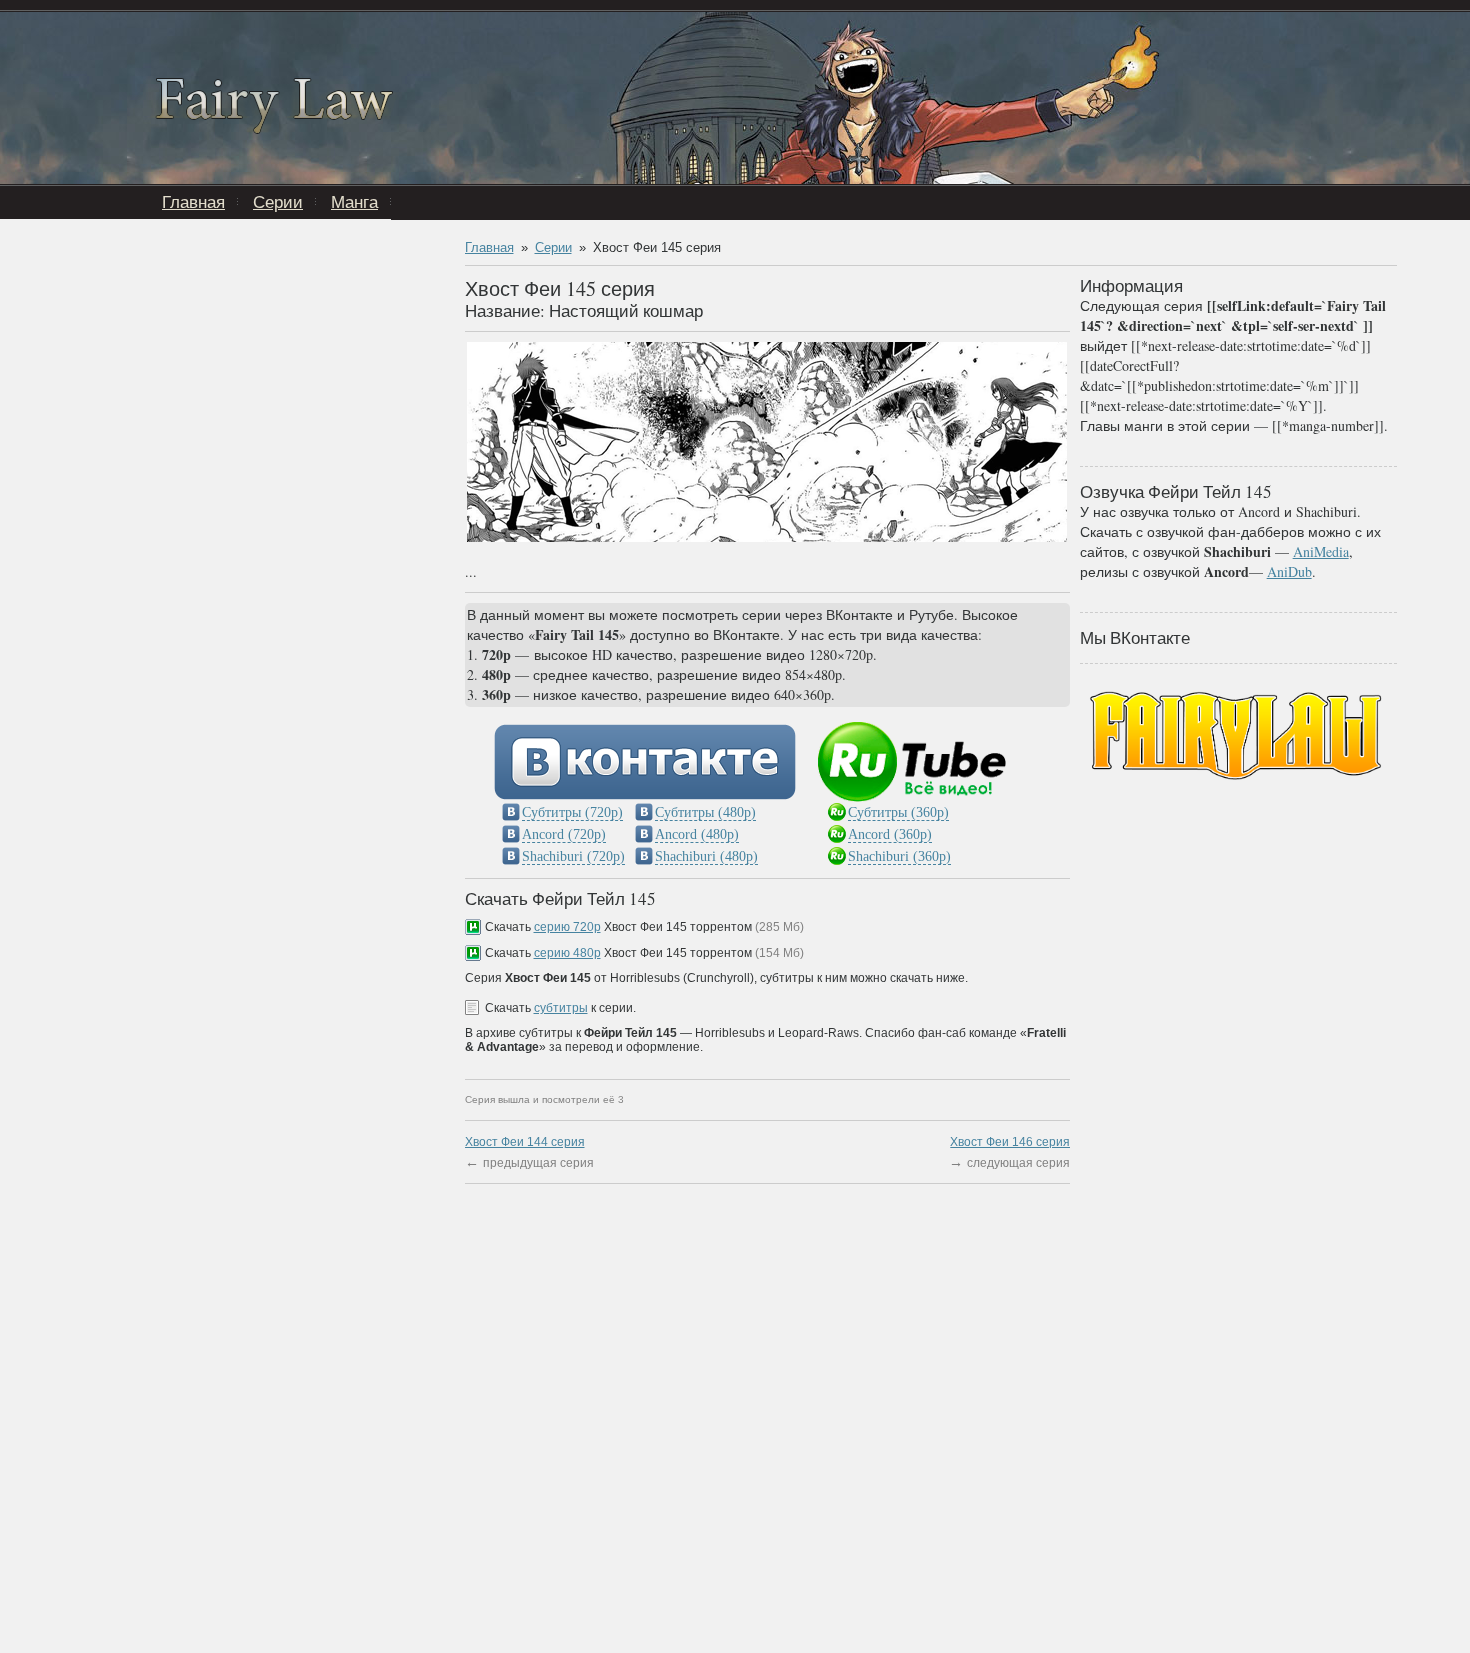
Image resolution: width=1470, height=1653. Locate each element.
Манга (354, 201)
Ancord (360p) (890, 834)
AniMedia (1321, 551)
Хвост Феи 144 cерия (525, 1141)
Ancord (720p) (564, 834)
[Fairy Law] (274, 128)
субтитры (561, 1008)
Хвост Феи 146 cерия (1010, 1141)
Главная (193, 201)
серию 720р (567, 927)
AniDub (1289, 571)
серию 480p (567, 953)
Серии (278, 201)
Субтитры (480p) (705, 812)
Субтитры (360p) (898, 812)
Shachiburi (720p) (573, 856)
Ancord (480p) (697, 834)
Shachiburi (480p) (706, 856)
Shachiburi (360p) (899, 856)
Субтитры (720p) (572, 812)
